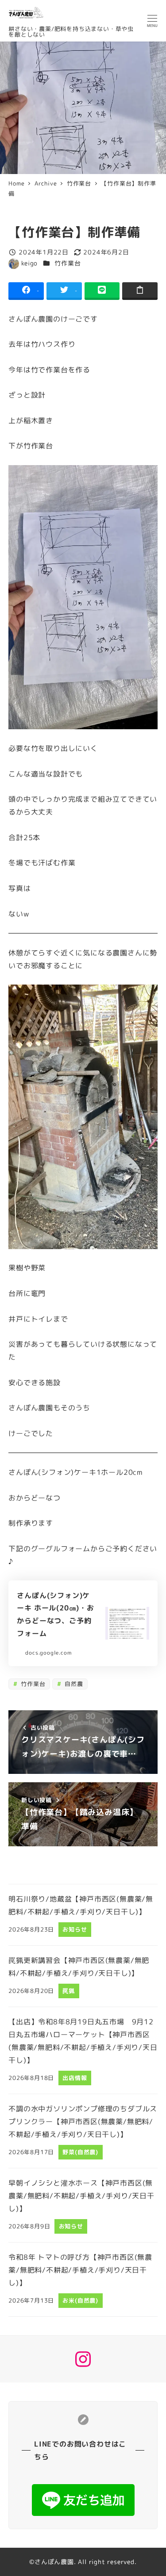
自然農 (73, 1684)
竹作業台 (68, 263)
